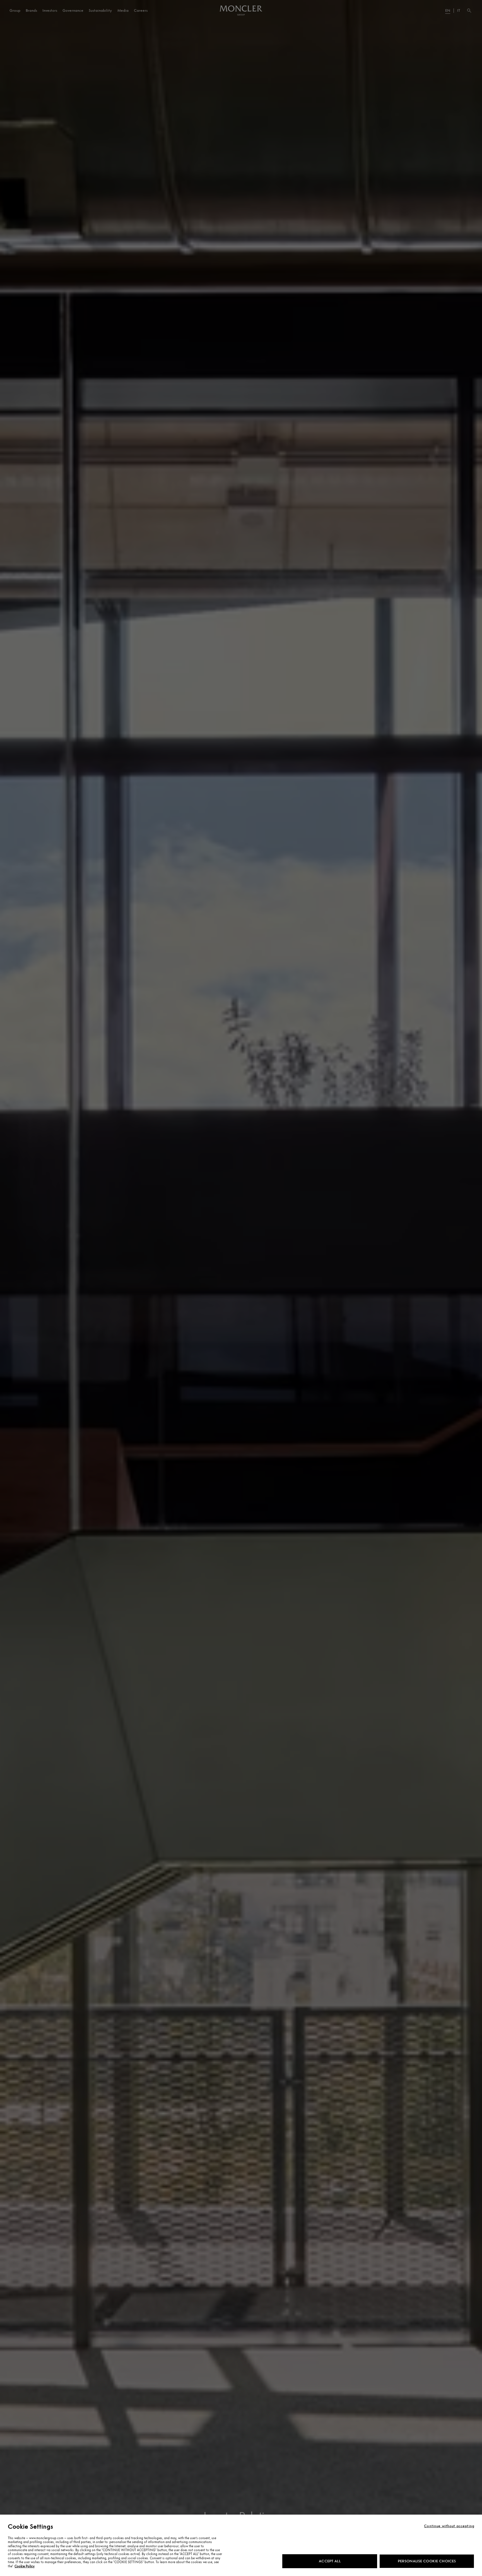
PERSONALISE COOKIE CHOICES (427, 2561)
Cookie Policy (25, 2566)
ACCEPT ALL (330, 2561)
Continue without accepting (449, 2526)
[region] (241, 2545)
